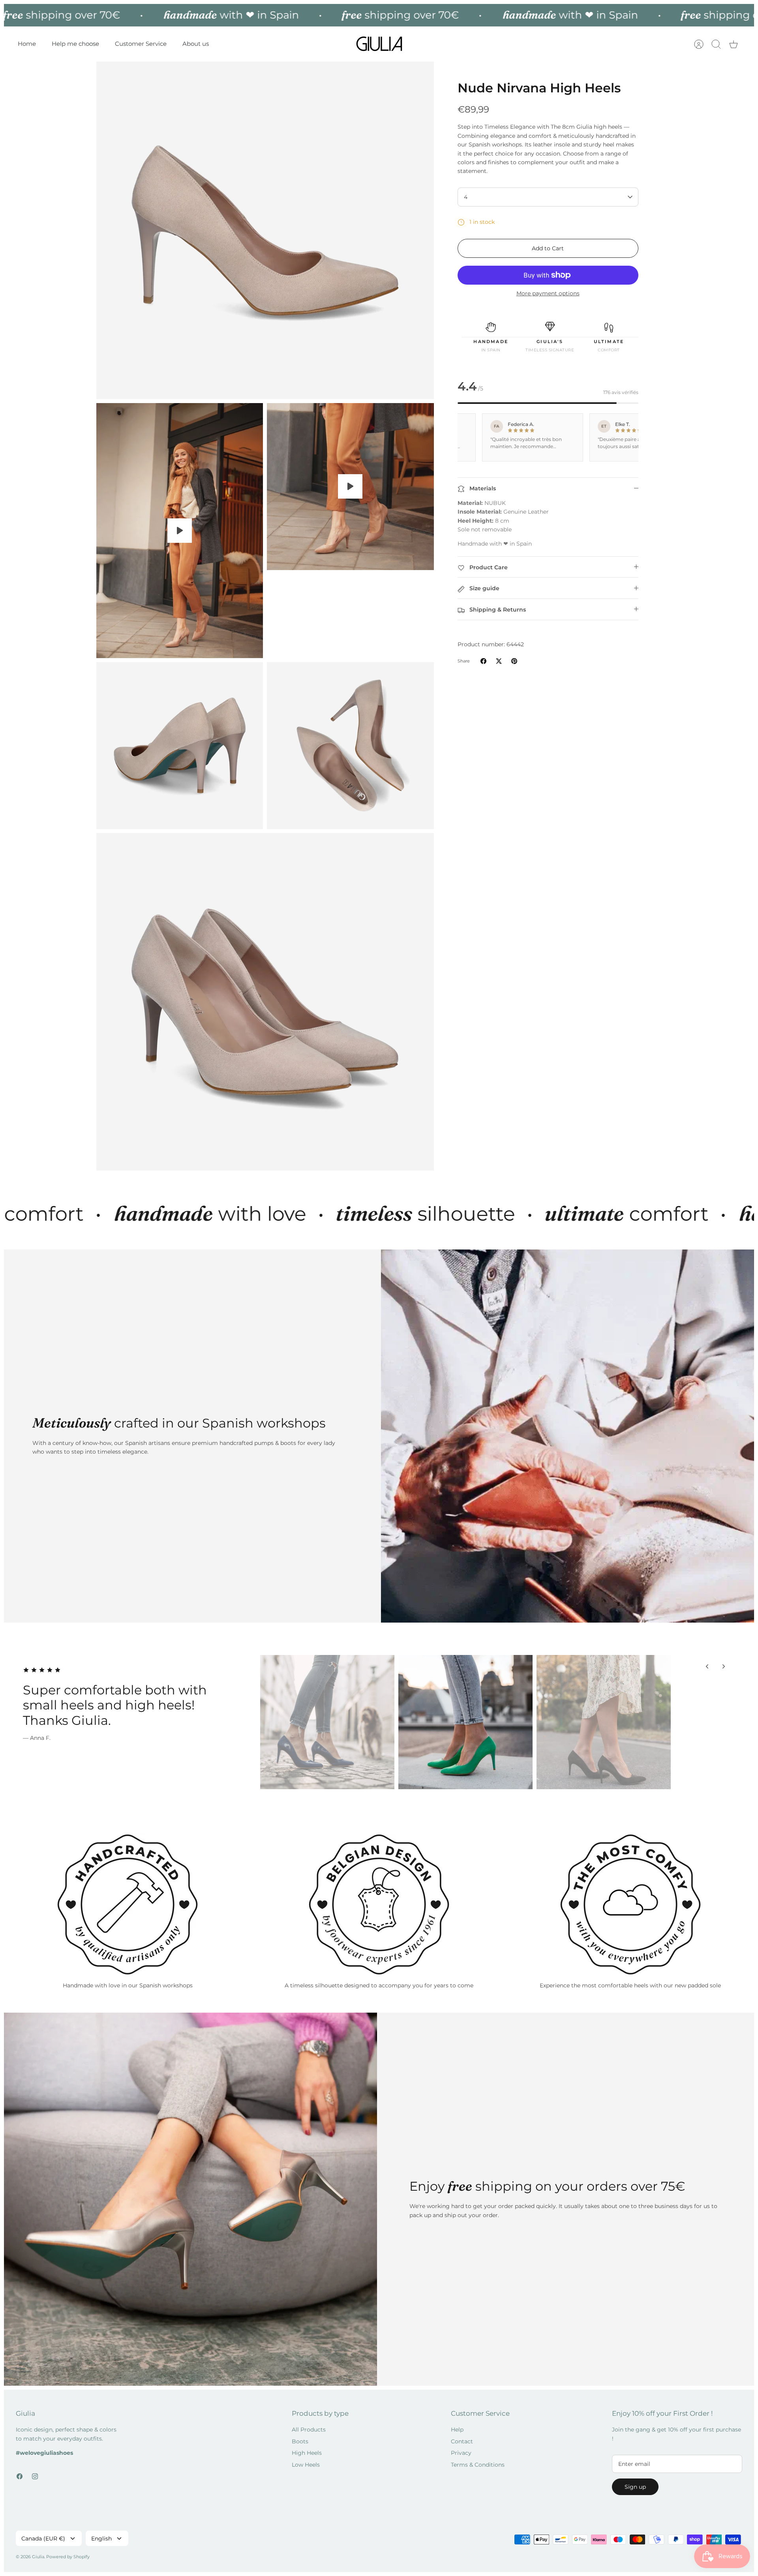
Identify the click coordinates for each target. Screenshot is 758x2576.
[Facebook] (20, 2476)
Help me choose (75, 44)
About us (196, 44)
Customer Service (141, 44)
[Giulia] (379, 44)
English (101, 2538)
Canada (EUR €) (43, 2538)
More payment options (548, 294)
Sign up (635, 2487)
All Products (309, 2430)
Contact (462, 2441)
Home (27, 44)
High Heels (307, 2453)
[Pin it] (514, 661)
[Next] (724, 1666)
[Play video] (180, 531)
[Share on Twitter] (499, 661)
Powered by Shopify (68, 2557)
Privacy (461, 2453)
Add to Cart (548, 248)
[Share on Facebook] (483, 661)
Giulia (38, 2557)
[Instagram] (35, 2476)
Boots (300, 2441)
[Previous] (707, 1666)
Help (457, 2430)
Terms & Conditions (478, 2465)
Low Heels (306, 2465)
